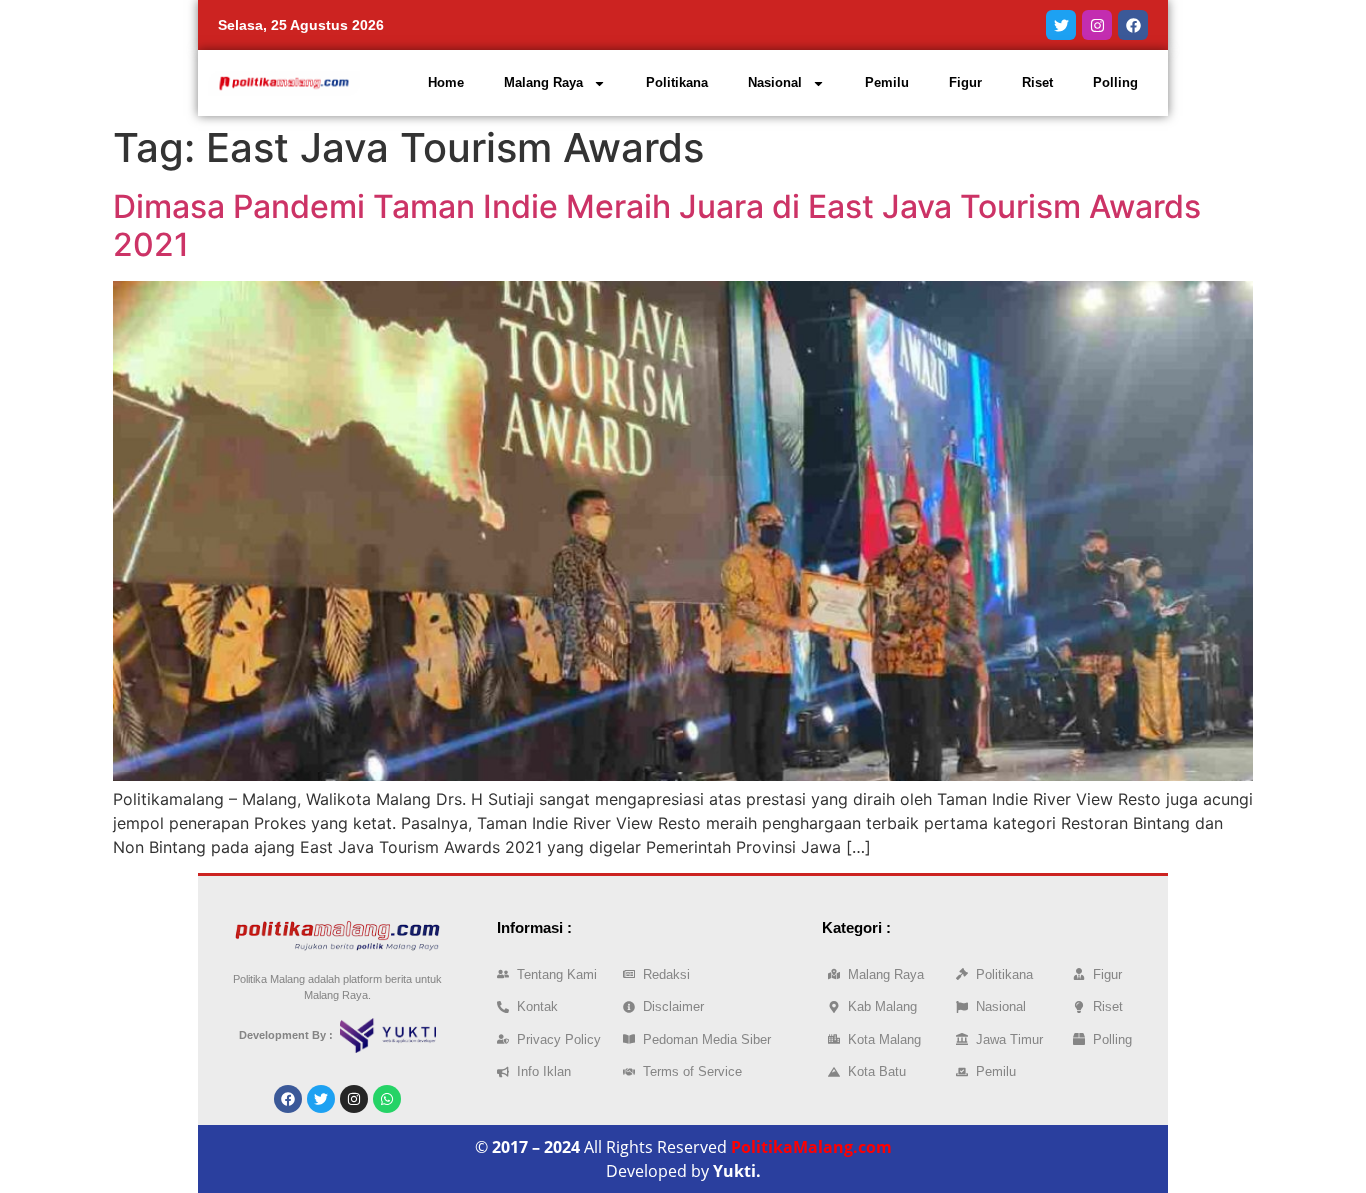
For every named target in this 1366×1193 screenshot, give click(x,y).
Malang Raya (543, 82)
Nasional (775, 82)
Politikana (677, 82)
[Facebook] (1133, 25)
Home (446, 82)
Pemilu (887, 82)
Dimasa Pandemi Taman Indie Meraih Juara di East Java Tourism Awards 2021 (657, 225)
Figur (965, 82)
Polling (1115, 82)
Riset (1037, 82)
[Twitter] (1061, 25)
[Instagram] (1097, 25)
